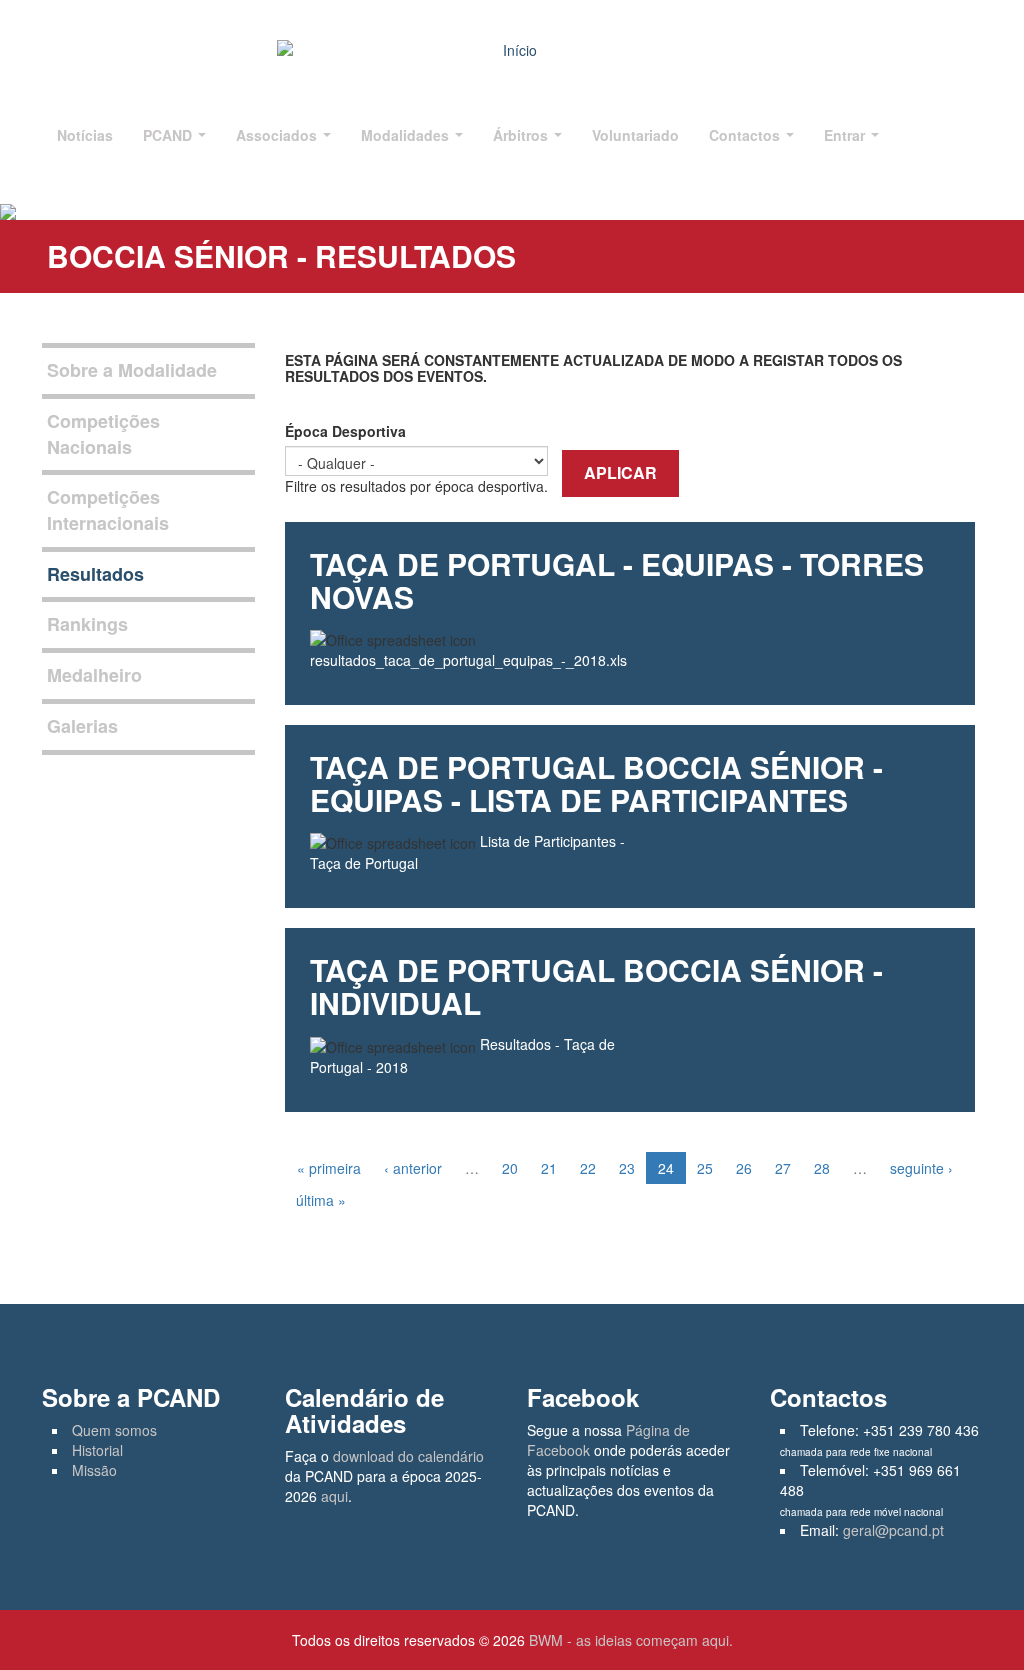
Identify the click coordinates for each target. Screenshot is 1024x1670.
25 (705, 1168)
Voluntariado (635, 135)
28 (822, 1168)
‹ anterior (413, 1168)
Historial (97, 1450)
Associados (278, 135)
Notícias (85, 135)
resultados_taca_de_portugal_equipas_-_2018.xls (468, 660)
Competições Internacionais (108, 510)
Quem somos (114, 1430)
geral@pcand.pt (893, 1530)
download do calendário (408, 1456)
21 (549, 1168)
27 (783, 1168)
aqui (334, 1496)
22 (588, 1168)
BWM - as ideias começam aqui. (631, 1640)
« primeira (329, 1168)
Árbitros (522, 135)
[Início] (512, 50)
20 (510, 1168)
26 (744, 1168)
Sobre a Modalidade (132, 370)
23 (627, 1168)
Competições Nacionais (103, 434)
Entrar (846, 135)
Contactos (746, 135)
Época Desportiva (345, 431)
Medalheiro (94, 675)
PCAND (169, 135)
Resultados (95, 574)
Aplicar (620, 472)
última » (321, 1200)
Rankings (87, 624)
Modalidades (407, 135)
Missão (94, 1470)
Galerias (82, 726)
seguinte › (921, 1168)
